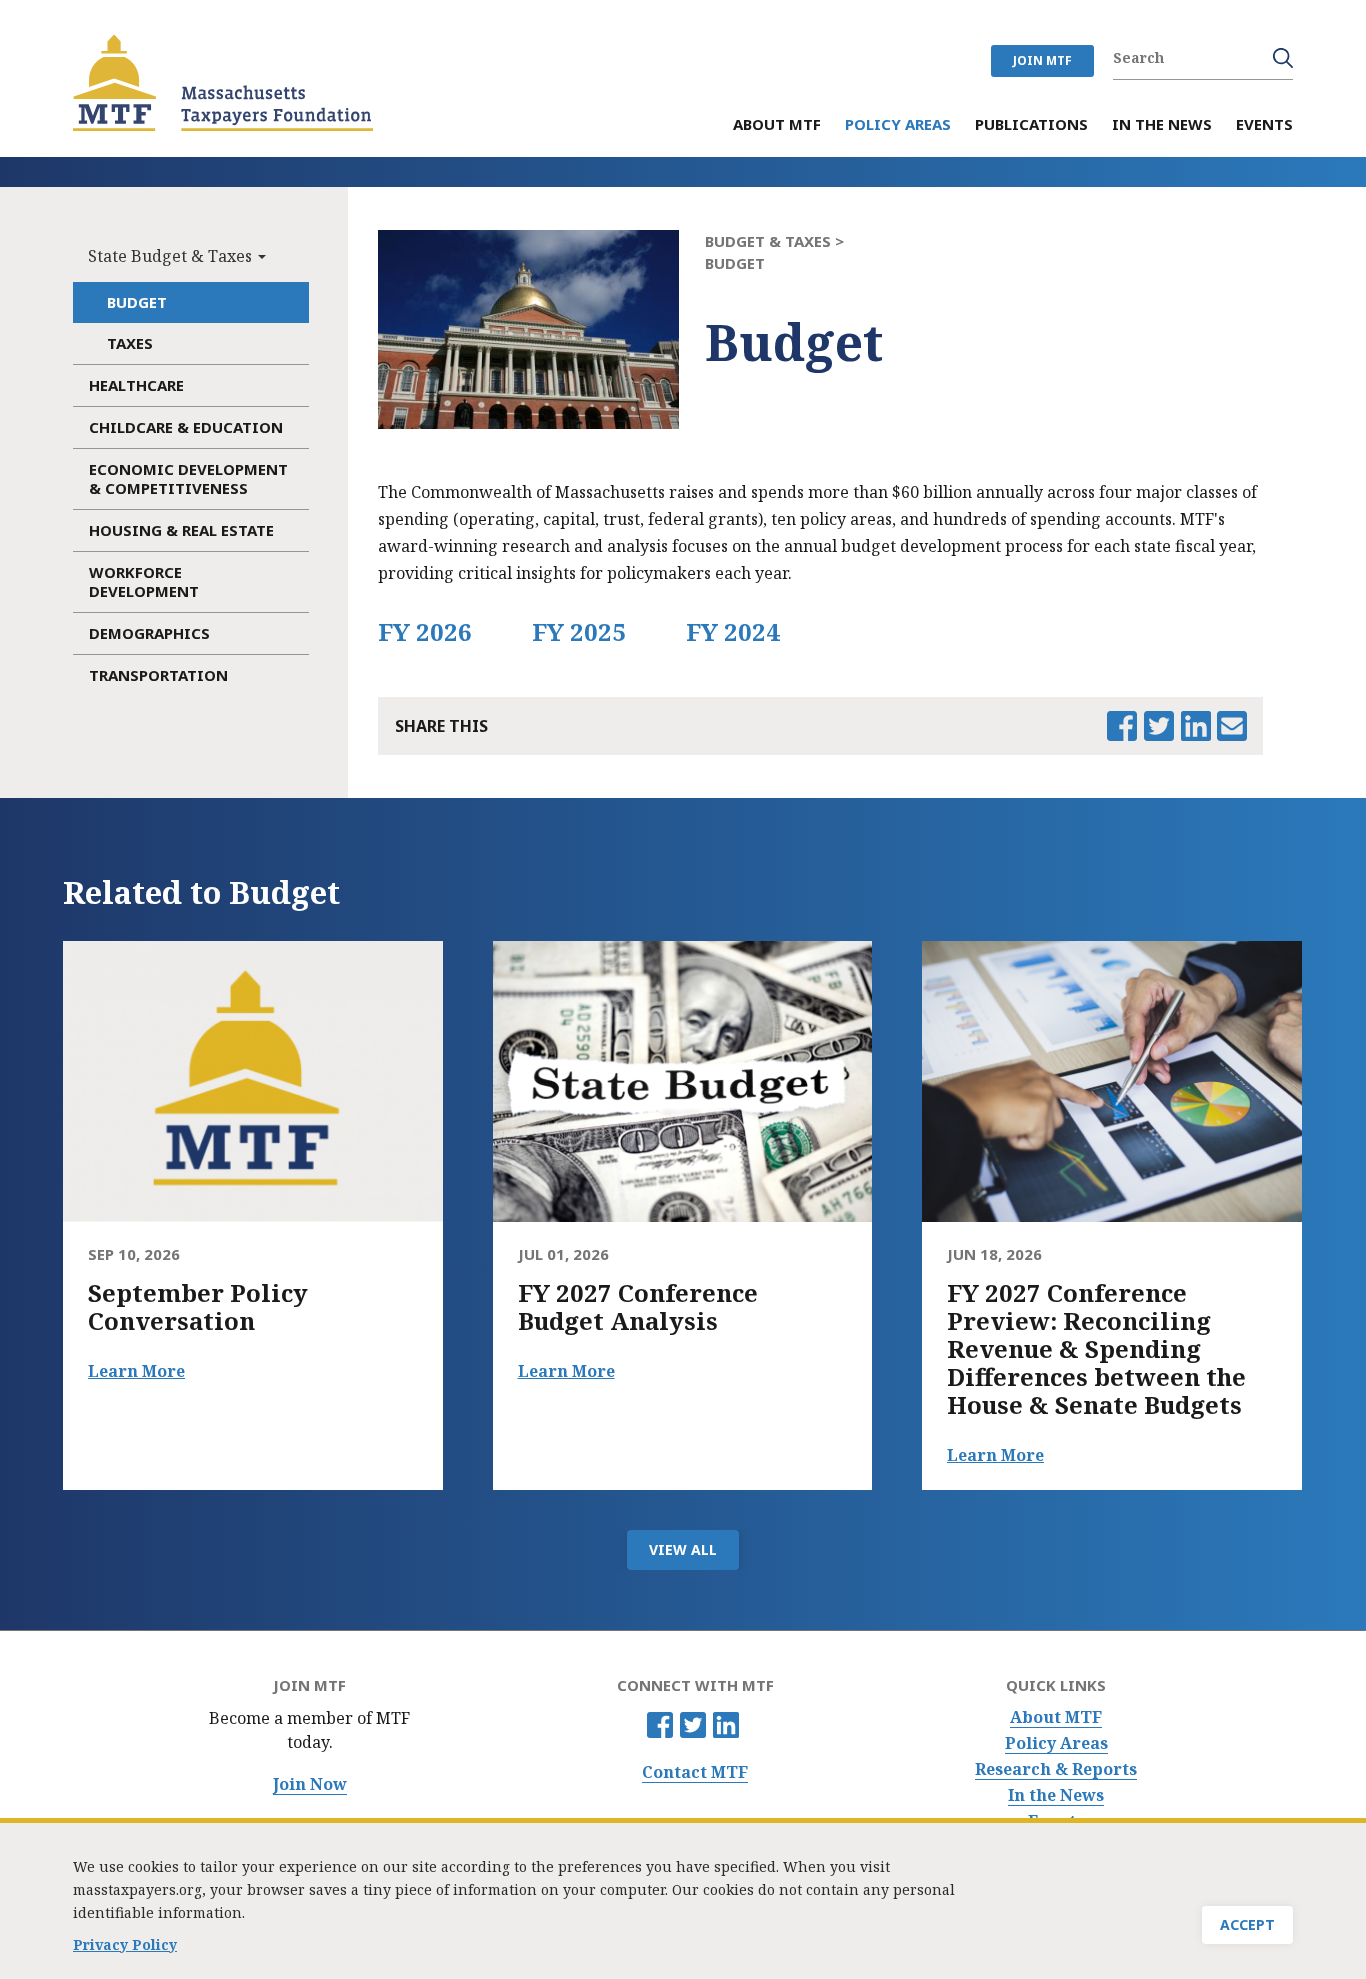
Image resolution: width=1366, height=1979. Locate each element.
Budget (137, 302)
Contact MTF (695, 1772)
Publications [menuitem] (1031, 125)
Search (1283, 58)
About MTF (1056, 1717)
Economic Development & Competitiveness (188, 478)
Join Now (310, 1784)
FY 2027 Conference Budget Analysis (638, 1307)
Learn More (136, 1371)
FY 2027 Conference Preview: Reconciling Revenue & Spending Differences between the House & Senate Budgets (1096, 1349)
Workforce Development (144, 581)
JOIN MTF (1042, 60)
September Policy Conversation (198, 1307)
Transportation (158, 675)
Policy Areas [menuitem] (898, 125)
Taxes (130, 343)
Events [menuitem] (1264, 125)
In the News (1056, 1795)
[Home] (223, 83)
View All (683, 1549)
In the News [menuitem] (1162, 125)
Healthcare (136, 385)
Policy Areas (1056, 1743)
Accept (1247, 1924)
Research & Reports (1056, 1769)
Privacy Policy (125, 1944)
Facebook (660, 1725)
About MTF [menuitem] (777, 125)
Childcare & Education (186, 427)
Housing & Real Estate (181, 530)
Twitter (693, 1725)
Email (1232, 726)
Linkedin (726, 1725)
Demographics (149, 633)
